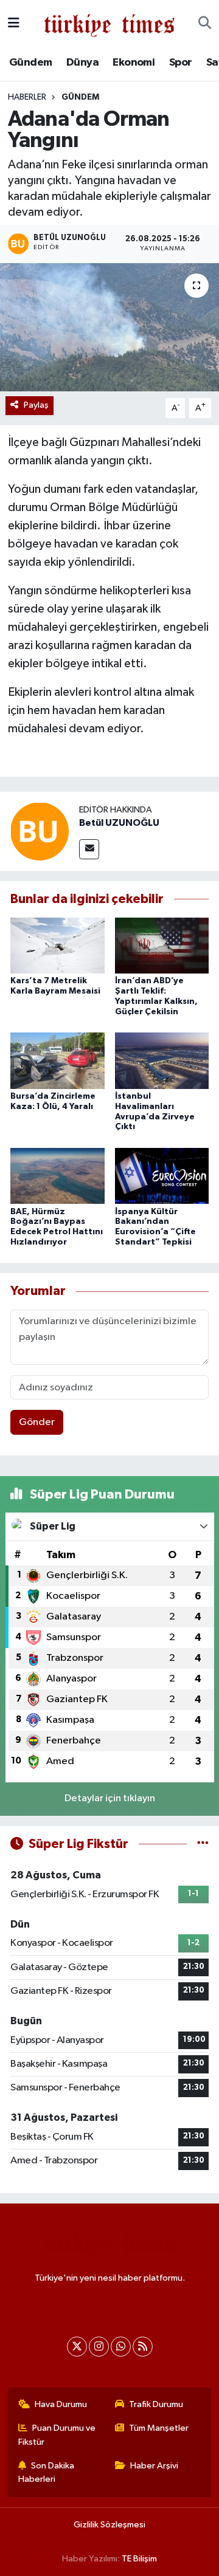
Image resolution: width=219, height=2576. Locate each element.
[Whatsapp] (121, 2347)
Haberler (27, 97)
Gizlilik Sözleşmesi (109, 2525)
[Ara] (205, 24)
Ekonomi (134, 63)
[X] (77, 2347)
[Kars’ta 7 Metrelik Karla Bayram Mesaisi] (57, 945)
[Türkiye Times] (109, 23)
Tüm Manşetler (159, 2428)
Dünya (82, 63)
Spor (181, 63)
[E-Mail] (89, 849)
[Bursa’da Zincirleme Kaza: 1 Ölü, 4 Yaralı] (57, 1061)
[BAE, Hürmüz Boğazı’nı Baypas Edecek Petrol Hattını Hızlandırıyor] (57, 1176)
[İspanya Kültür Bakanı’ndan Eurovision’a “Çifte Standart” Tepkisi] (162, 1176)
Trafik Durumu (156, 2404)
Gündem (30, 63)
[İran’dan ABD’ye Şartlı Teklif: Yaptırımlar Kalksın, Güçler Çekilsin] (162, 945)
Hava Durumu (61, 2404)
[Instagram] (99, 2347)
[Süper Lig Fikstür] (203, 1844)
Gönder (37, 1422)
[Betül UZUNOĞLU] (40, 831)
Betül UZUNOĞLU (119, 823)
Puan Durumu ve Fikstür (57, 2435)
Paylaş (36, 405)
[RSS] (143, 2347)
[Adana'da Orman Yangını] (109, 327)
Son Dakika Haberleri (47, 2472)
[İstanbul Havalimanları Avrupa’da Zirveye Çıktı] (162, 1061)
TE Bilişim (139, 2559)
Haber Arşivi (154, 2466)
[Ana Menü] (14, 23)
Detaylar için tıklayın (110, 1798)
